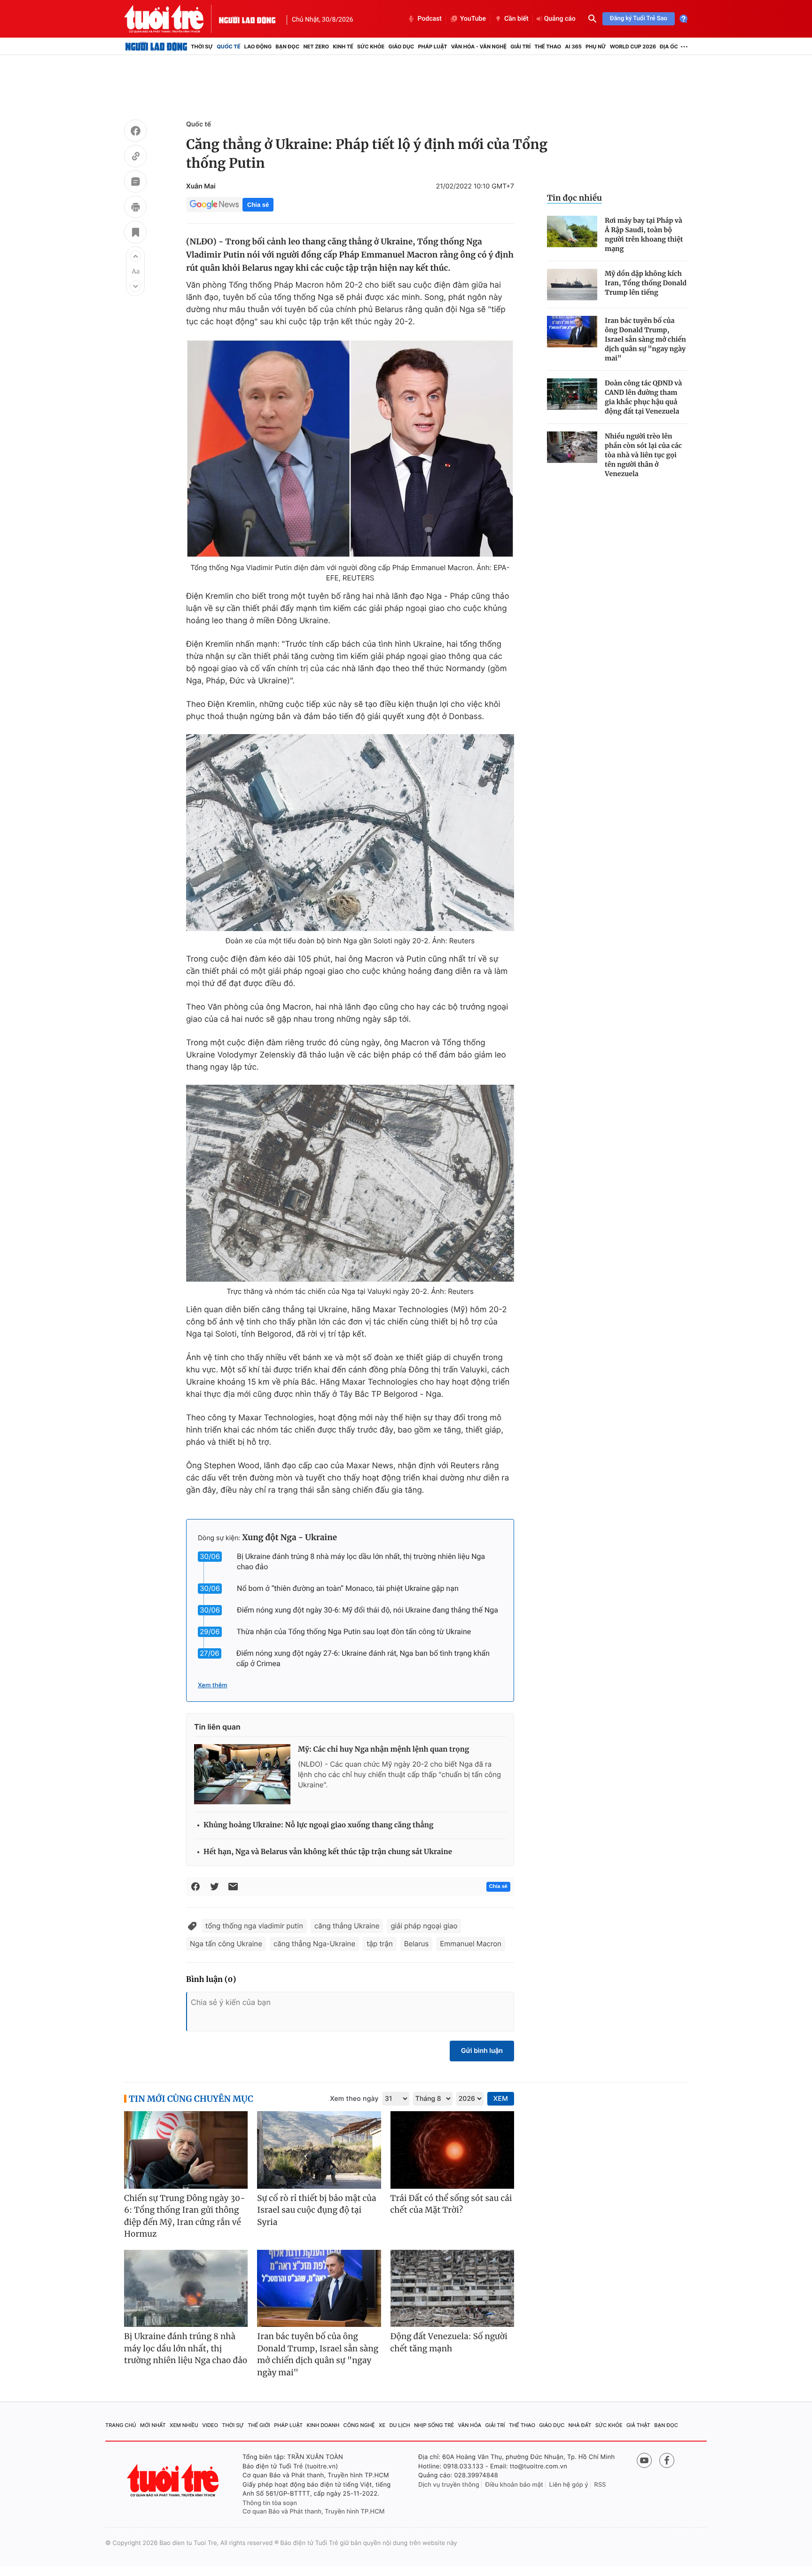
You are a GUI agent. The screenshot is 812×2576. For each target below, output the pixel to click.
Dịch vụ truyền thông (449, 2485)
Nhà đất (580, 2425)
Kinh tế (343, 47)
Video (210, 2425)
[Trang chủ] (156, 47)
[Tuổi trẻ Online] (174, 2480)
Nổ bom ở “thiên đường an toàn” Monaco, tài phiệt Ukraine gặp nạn (348, 1588)
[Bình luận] (135, 183)
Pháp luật (432, 47)
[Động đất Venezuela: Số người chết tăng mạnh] (452, 2289)
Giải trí (520, 47)
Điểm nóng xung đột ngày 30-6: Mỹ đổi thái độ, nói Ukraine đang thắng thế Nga (367, 1610)
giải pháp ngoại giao (424, 1926)
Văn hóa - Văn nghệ (479, 47)
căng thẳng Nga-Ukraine (314, 1944)
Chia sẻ (258, 205)
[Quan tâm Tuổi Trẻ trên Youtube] (644, 2460)
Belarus (417, 1944)
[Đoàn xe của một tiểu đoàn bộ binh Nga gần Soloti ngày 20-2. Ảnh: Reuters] (350, 833)
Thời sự (202, 47)
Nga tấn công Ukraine (226, 1944)
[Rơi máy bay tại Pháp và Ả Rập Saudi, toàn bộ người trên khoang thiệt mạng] (572, 231)
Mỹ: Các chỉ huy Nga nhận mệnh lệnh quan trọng (383, 1750)
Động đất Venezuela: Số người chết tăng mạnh (449, 2342)
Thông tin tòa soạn (270, 2503)
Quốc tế (228, 47)
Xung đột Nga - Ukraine (289, 1537)
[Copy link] (135, 157)
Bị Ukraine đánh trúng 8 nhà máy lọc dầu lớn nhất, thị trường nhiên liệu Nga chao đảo (186, 2348)
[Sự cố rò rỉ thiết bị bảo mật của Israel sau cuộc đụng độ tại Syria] (319, 2150)
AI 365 (573, 47)
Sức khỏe (371, 47)
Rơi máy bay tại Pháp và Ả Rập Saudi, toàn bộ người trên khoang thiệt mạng (644, 235)
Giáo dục (402, 47)
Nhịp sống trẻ (434, 2425)
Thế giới (259, 2425)
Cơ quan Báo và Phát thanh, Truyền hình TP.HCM (314, 2512)
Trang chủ (121, 2425)
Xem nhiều (184, 2425)
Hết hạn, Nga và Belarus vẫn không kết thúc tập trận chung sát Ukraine (328, 1852)
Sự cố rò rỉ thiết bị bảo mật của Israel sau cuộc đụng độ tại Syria (316, 2210)
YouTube (473, 19)
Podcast (429, 19)
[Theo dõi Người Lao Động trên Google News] (214, 204)
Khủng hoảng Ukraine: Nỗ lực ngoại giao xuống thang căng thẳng (318, 1825)
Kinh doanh (323, 2425)
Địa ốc (669, 47)
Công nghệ (359, 2425)
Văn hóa (470, 2425)
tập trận (380, 1944)
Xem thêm (213, 1685)
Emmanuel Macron (471, 1944)
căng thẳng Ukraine (347, 1926)
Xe (382, 2425)
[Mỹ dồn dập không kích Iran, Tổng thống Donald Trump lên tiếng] (572, 285)
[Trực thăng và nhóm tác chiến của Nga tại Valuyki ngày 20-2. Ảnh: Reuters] (350, 1183)
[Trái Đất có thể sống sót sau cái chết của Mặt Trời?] (452, 2150)
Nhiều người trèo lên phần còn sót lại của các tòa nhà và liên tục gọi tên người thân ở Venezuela (643, 455)
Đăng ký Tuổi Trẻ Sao (639, 19)
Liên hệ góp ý (569, 2485)
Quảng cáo (560, 19)
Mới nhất (153, 2425)
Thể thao (548, 47)
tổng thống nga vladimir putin (254, 1926)
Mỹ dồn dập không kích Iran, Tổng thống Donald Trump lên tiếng (646, 283)
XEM (501, 2099)
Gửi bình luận (482, 2051)
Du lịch (399, 2425)
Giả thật (638, 2425)
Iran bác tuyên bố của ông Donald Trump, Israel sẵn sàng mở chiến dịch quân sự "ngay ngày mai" (645, 339)
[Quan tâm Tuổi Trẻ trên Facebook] (667, 2460)
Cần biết (516, 19)
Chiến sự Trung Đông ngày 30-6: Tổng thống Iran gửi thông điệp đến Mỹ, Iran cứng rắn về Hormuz (185, 2216)
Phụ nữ (596, 47)
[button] (135, 256)
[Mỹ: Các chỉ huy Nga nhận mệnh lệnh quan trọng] (242, 1774)
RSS (600, 2485)
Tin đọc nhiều (574, 198)
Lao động (258, 47)
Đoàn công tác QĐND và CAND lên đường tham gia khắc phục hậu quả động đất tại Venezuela (643, 397)
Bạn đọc (287, 47)
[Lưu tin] (135, 234)
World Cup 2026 (633, 47)
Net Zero (316, 47)
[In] (135, 208)
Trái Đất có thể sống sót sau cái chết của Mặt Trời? (451, 2204)
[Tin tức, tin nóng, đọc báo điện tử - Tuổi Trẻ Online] (172, 19)
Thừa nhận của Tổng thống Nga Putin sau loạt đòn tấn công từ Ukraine (354, 1632)
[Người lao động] (247, 19)
